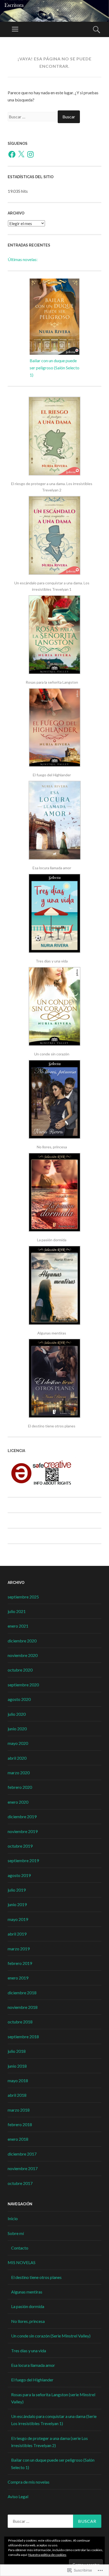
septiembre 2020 (23, 1685)
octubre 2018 (20, 2022)
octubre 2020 (20, 1670)
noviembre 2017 (23, 2168)
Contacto (20, 2248)
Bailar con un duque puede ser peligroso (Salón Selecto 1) (54, 368)
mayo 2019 (18, 1919)
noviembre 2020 (23, 1655)
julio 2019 (17, 1890)
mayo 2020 (18, 1743)
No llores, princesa (28, 2321)
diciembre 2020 (22, 1641)
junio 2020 (17, 1729)
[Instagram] (30, 154)
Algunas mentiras (27, 2292)
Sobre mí (16, 2233)
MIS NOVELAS (22, 2262)
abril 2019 (17, 1934)
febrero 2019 (20, 1963)
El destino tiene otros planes (36, 2277)
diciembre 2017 (22, 2154)
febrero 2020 (20, 1787)
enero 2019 (18, 1978)
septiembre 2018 (23, 2037)
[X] (21, 154)
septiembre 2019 (23, 1860)
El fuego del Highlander (32, 2380)
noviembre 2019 (23, 1831)
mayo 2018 (18, 2080)
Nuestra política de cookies (47, 2555)
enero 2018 (18, 2139)
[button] (54, 445)
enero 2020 (18, 1802)
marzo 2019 (19, 1949)
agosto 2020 (19, 1699)
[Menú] (15, 29)
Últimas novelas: (23, 259)
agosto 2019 (19, 1875)
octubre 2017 (20, 2183)
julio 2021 (17, 1611)
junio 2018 (17, 2066)
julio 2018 (17, 2051)
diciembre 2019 (22, 1816)
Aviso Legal (18, 2496)
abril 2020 (17, 1758)
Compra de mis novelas (29, 2482)
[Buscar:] (33, 117)
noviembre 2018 (23, 2007)
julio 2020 (17, 1714)
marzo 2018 (19, 2110)
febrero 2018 (20, 2124)
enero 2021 (18, 1626)
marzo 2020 (19, 1773)
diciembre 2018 (22, 1993)
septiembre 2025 (23, 1597)
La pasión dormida (28, 2306)
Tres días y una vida (29, 2351)
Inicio (13, 2218)
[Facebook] (12, 154)
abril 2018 (17, 2095)
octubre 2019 (20, 1846)
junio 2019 (17, 1904)
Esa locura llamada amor (33, 2365)
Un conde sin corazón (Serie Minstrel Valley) (51, 2336)
